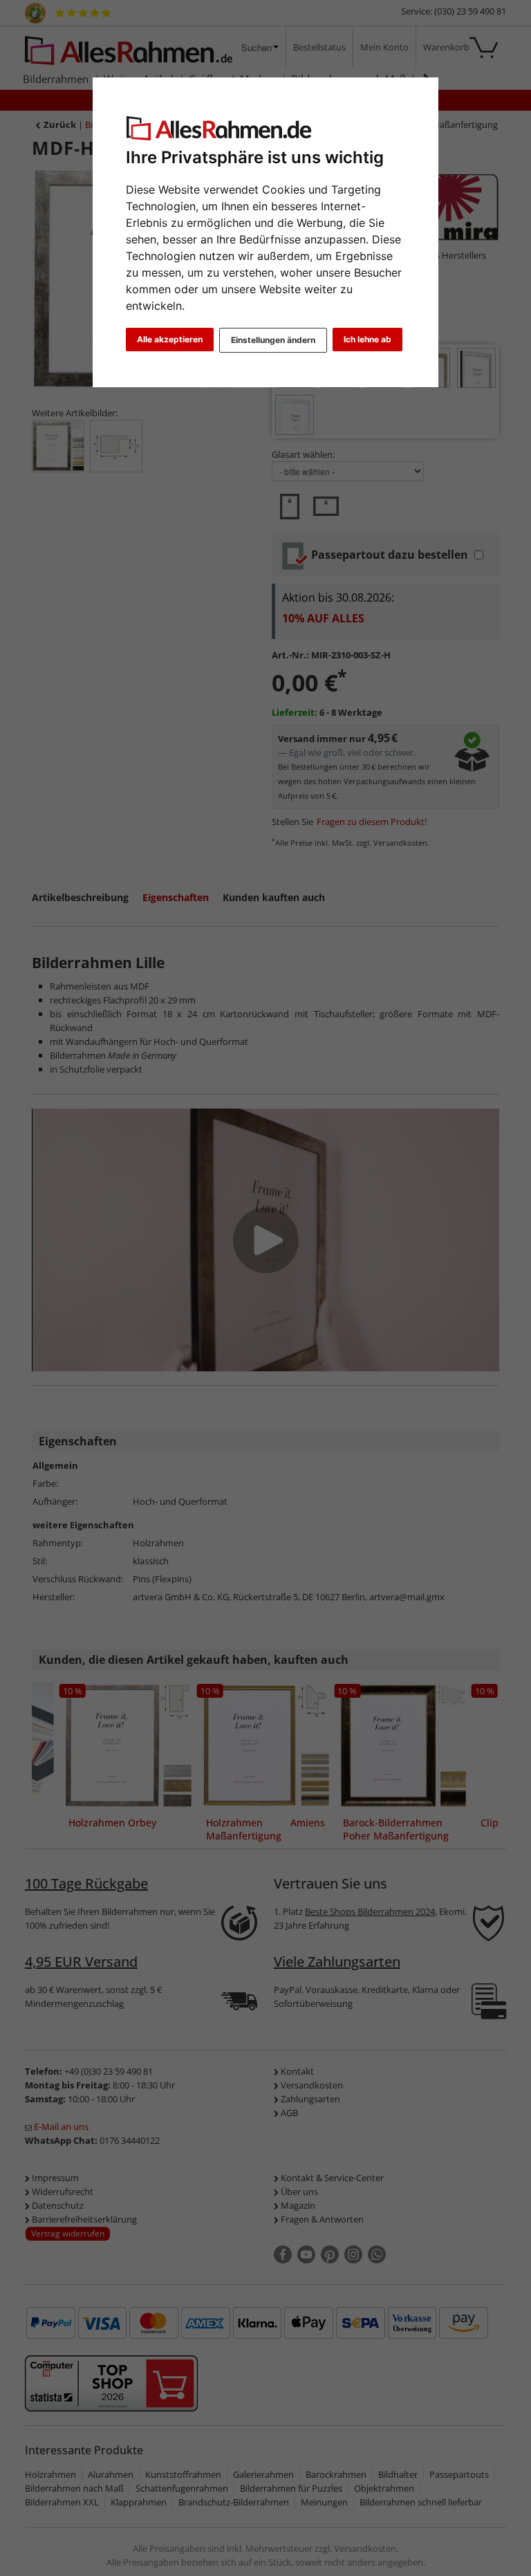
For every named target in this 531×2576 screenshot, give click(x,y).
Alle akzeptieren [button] (170, 339)
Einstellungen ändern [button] (273, 340)
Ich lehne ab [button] (367, 339)
